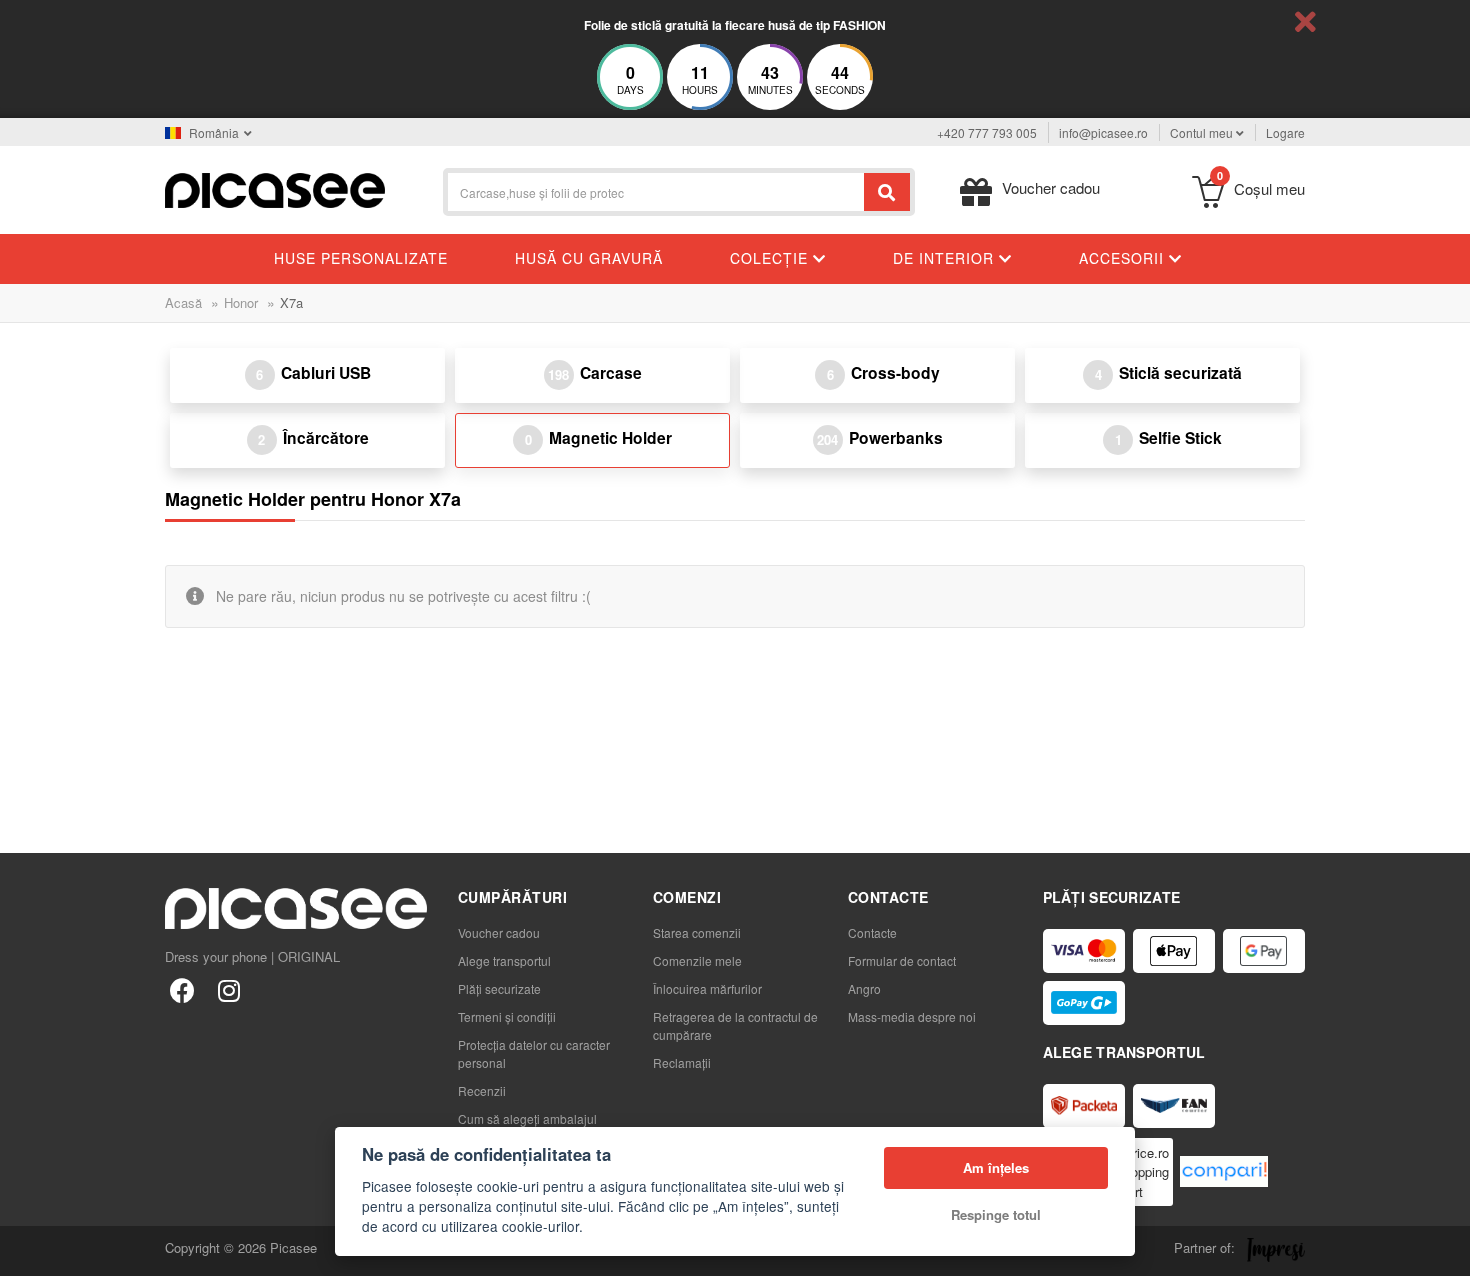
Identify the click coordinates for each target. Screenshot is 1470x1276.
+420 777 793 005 (987, 132)
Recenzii (482, 1090)
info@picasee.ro (1103, 132)
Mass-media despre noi (912, 1016)
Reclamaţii (682, 1062)
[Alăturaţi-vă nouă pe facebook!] (182, 989)
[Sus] (26, 1250)
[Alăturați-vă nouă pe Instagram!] (228, 989)
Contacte (872, 932)
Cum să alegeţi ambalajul (527, 1118)
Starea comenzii (697, 932)
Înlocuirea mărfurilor (707, 988)
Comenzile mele (697, 960)
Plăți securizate (499, 988)
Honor (241, 302)
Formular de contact (902, 960)
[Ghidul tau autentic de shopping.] (1224, 1171)
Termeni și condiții (507, 1016)
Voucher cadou (499, 932)
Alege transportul (504, 960)
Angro (864, 988)
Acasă (183, 302)
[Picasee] (275, 188)
